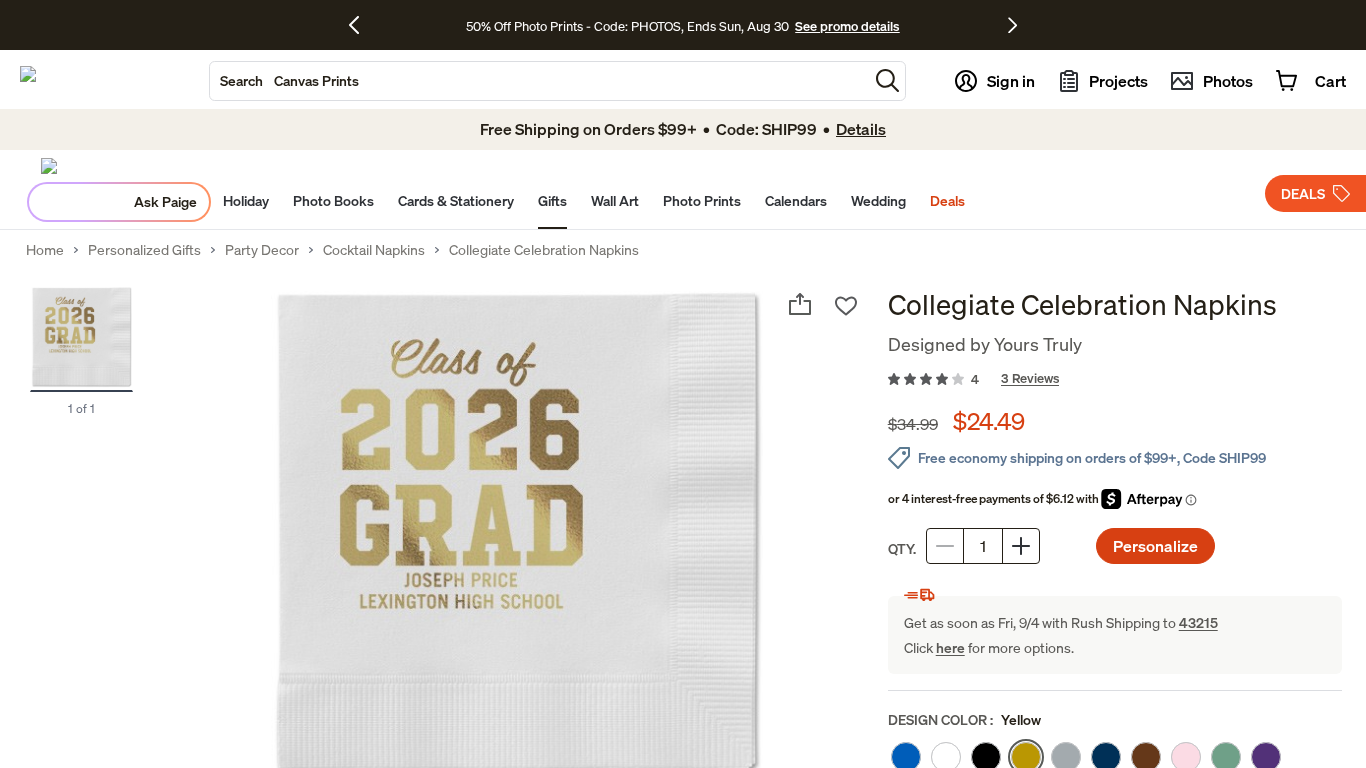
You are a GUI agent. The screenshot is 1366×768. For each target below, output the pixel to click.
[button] (887, 80)
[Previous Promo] (361, 25)
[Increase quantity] (1021, 546)
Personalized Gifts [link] (144, 250)
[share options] (800, 304)
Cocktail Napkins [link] (374, 250)
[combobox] (539, 81)
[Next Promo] (1012, 25)
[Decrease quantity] (945, 546)
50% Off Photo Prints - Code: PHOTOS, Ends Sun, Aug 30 (627, 26)
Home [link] (45, 250)
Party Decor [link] (262, 250)
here (950, 647)
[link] (1115, 380)
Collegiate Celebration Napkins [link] (544, 250)
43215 (1198, 622)
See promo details (847, 26)
